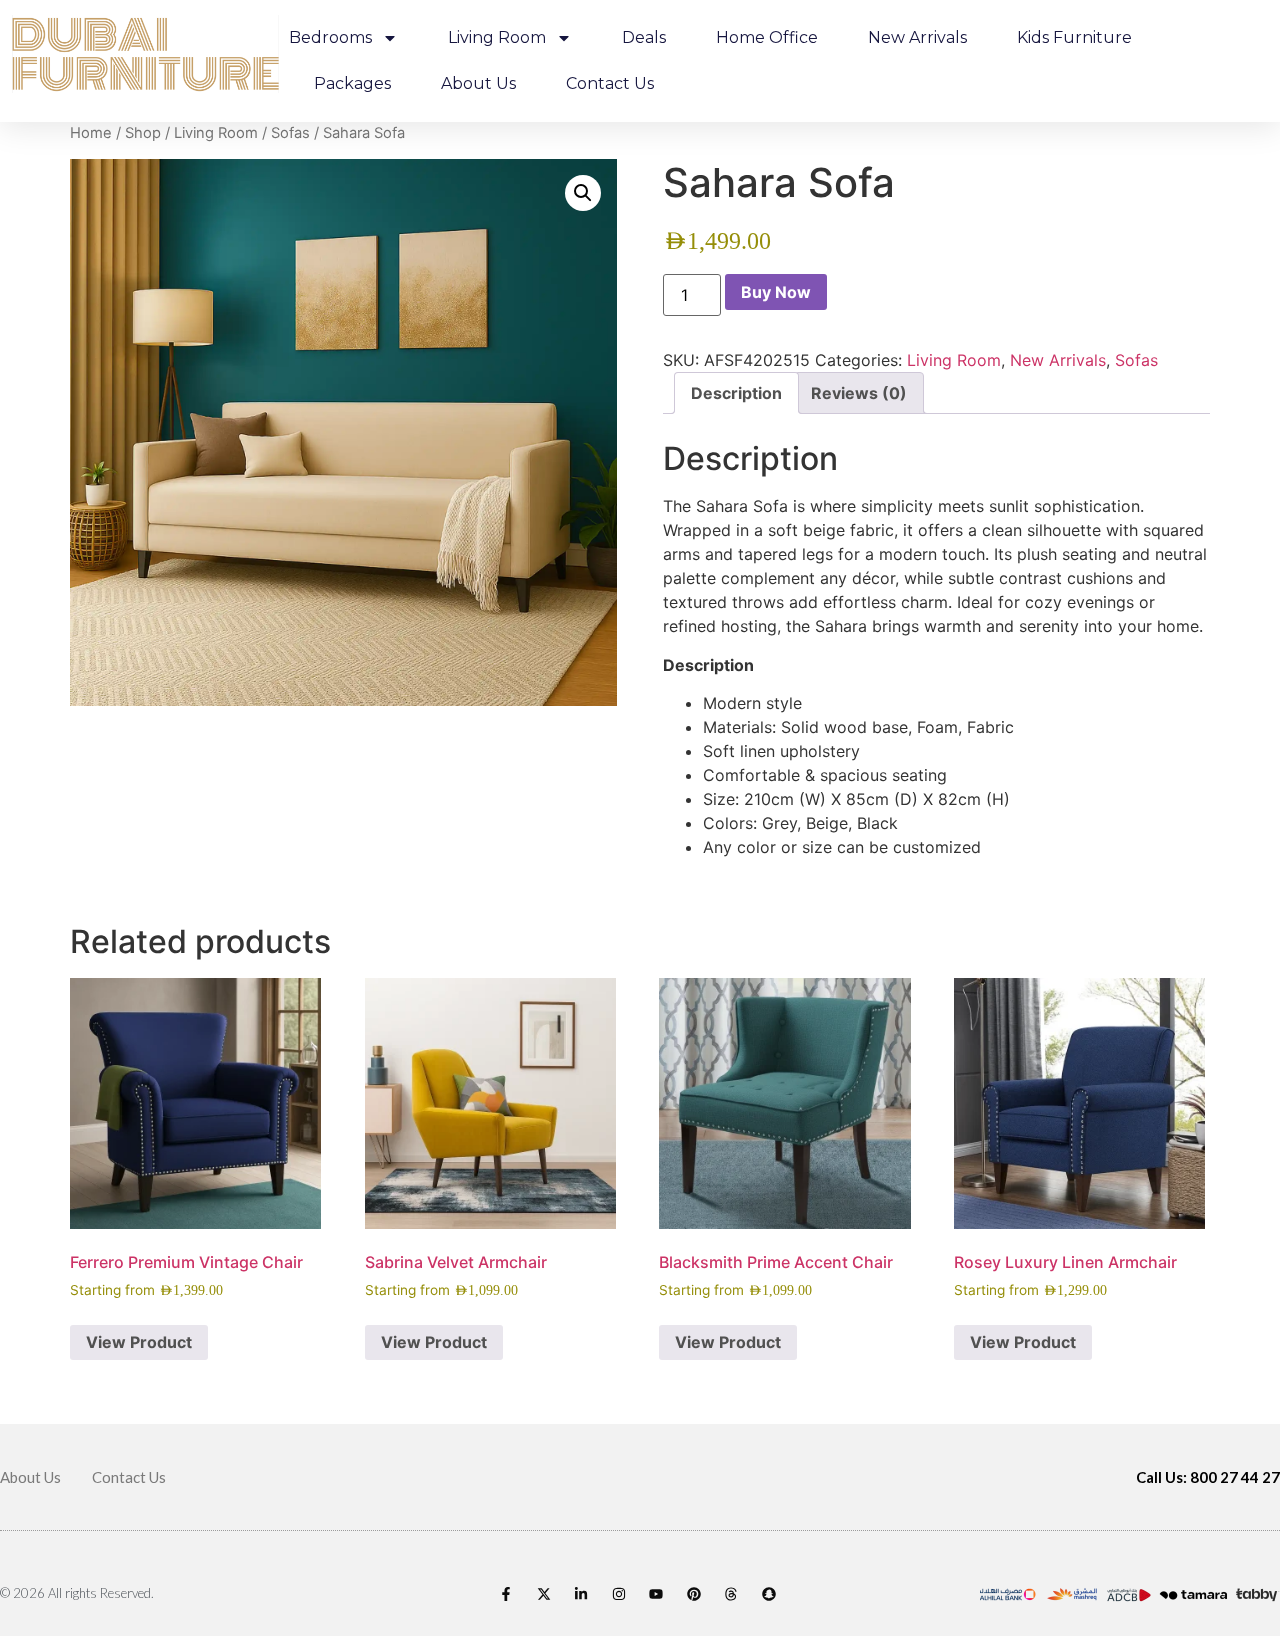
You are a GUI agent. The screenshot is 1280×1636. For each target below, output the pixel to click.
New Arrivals (917, 37)
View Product (139, 1342)
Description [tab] (736, 393)
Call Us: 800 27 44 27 (1208, 1477)
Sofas (290, 133)
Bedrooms (330, 37)
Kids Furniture (1074, 37)
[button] (583, 193)
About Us (478, 83)
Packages (352, 83)
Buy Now (776, 292)
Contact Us (610, 83)
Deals (644, 37)
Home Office (767, 37)
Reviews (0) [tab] (859, 393)
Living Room (497, 37)
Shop (143, 133)
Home (91, 133)
